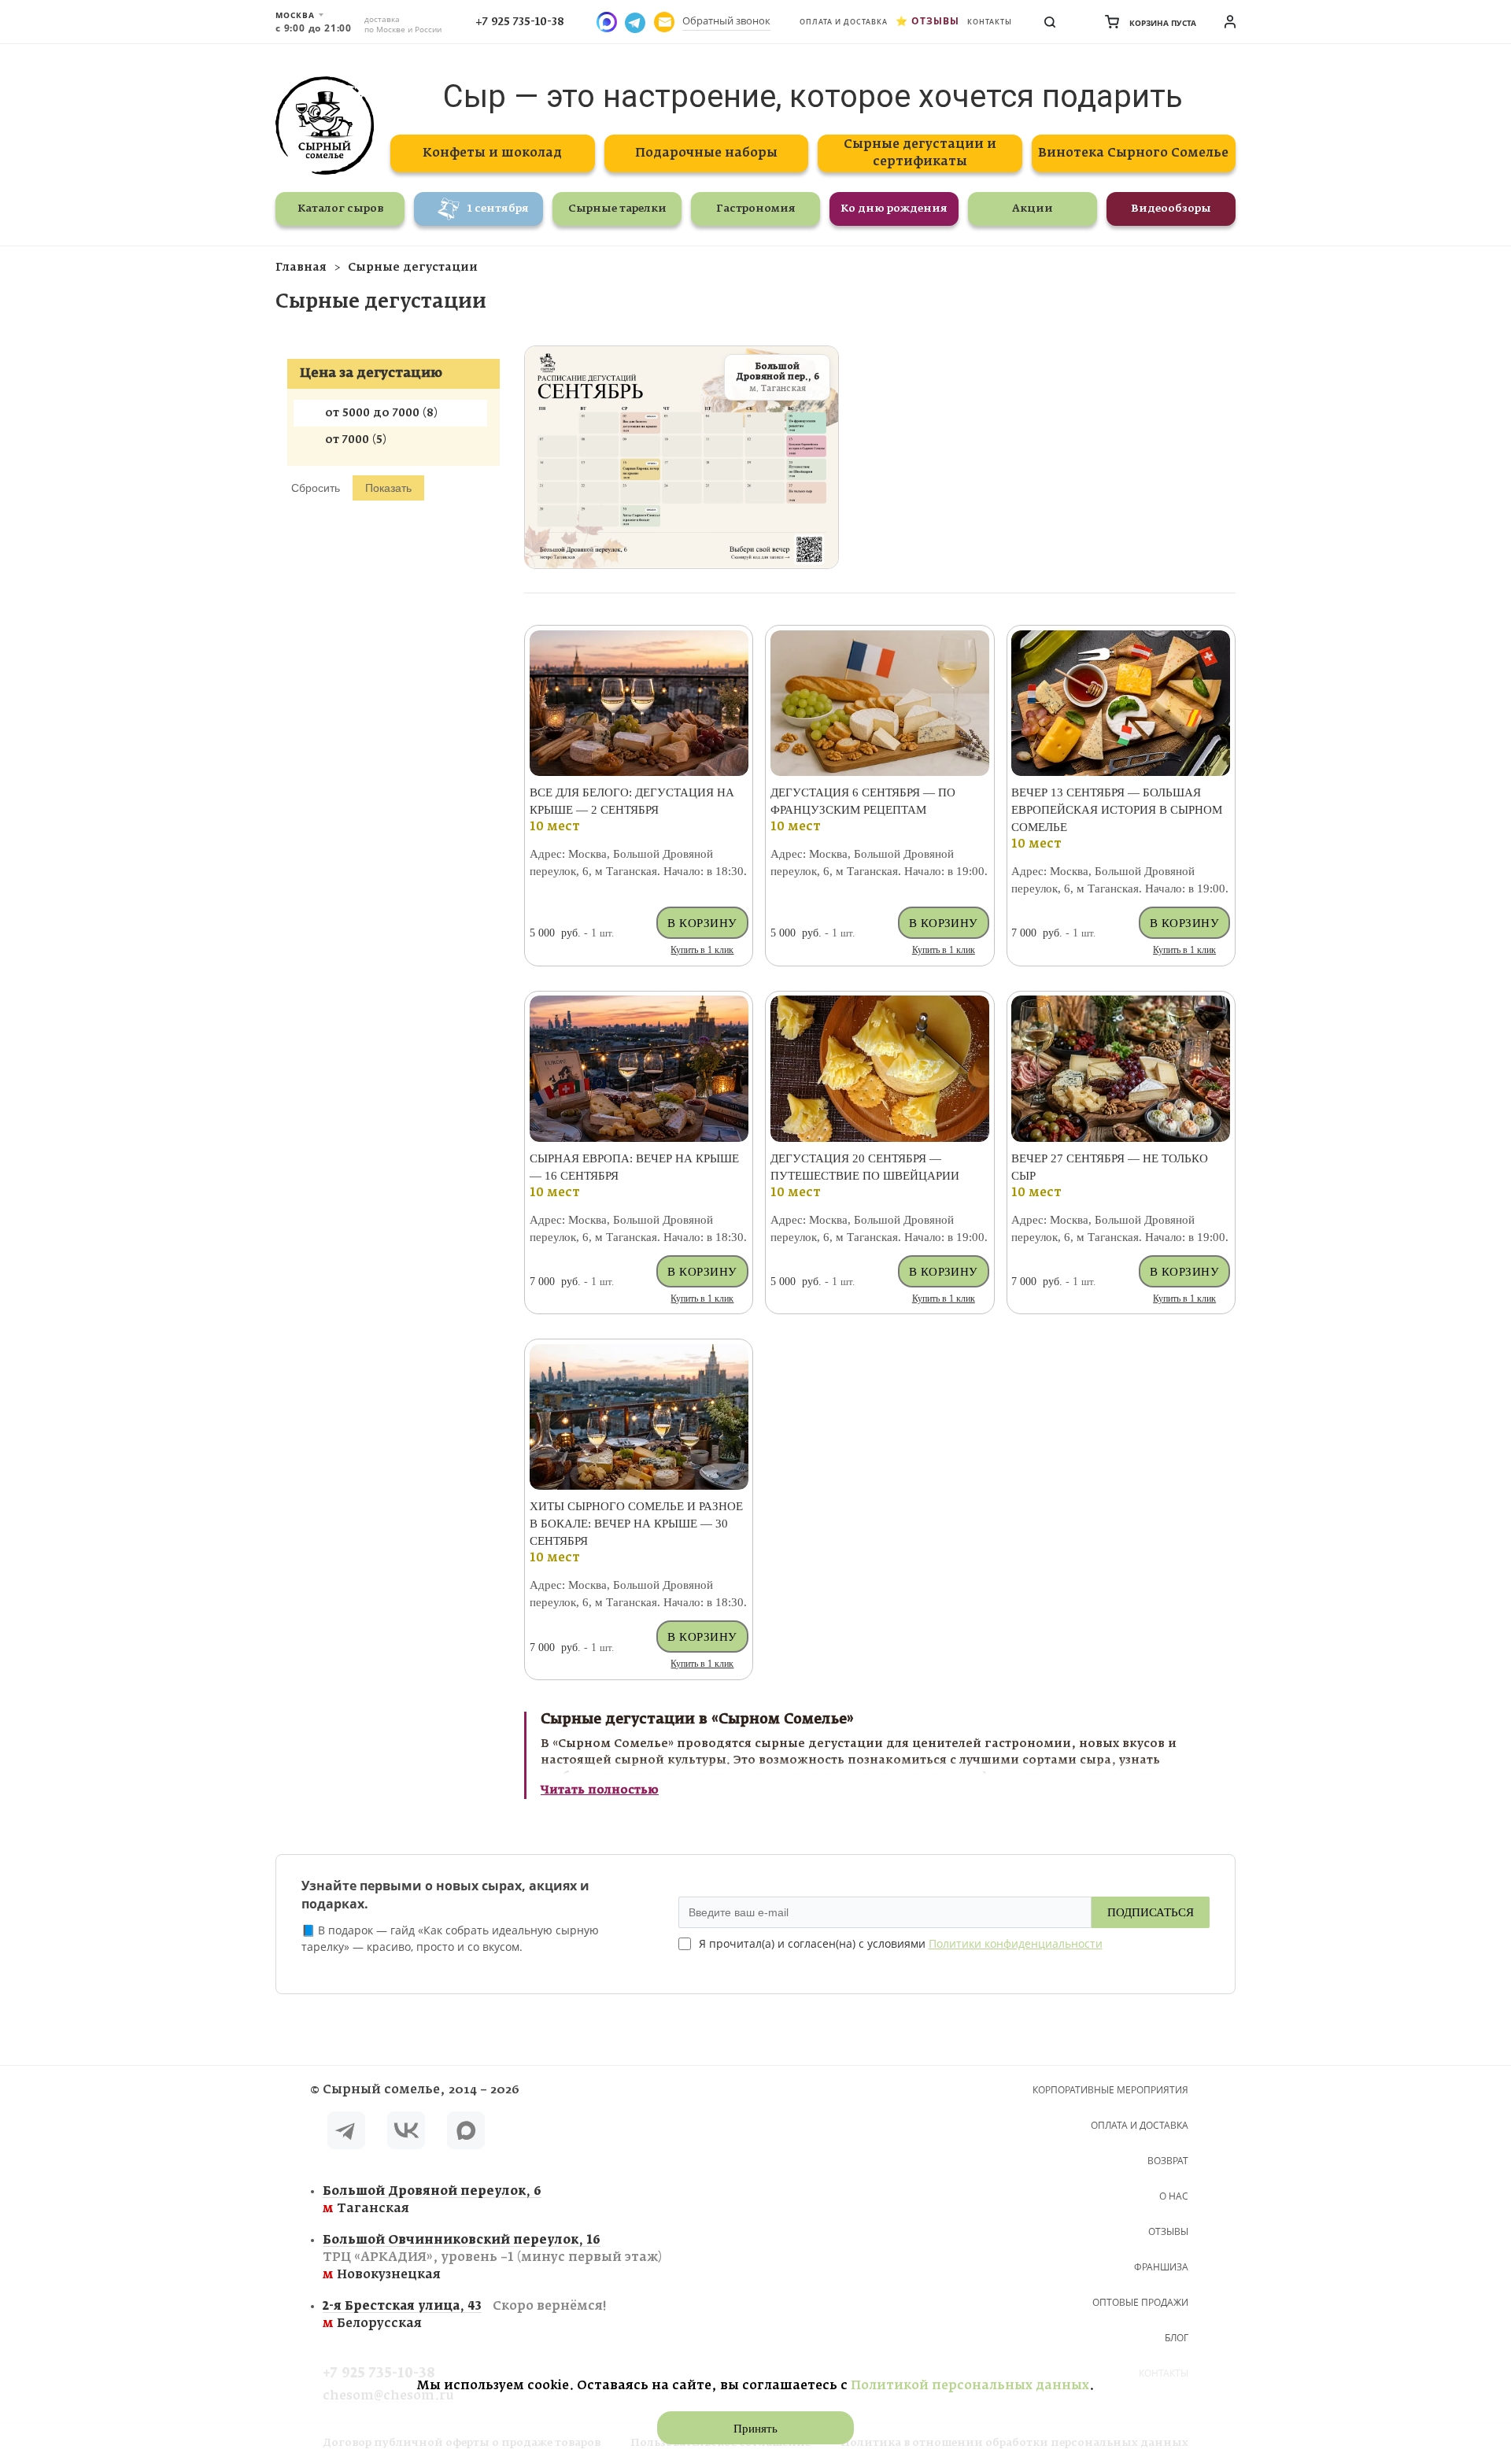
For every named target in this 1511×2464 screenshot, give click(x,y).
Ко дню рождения (894, 209)
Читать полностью (600, 1790)
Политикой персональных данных (970, 2386)
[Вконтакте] (406, 2133)
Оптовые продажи (1140, 2302)
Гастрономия (756, 209)
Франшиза (1161, 2267)
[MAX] (466, 2133)
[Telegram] (346, 2133)
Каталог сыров (340, 209)
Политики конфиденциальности (1016, 1943)
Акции (1033, 209)
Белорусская (464, 2315)
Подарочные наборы (706, 153)
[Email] (664, 22)
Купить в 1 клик (702, 950)
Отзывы (935, 21)
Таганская (432, 2200)
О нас (1174, 2196)
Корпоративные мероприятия (1110, 2090)
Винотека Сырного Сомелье (1133, 153)
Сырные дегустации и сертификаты (920, 153)
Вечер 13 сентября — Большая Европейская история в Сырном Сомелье (1117, 810)
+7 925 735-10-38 (520, 22)
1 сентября (498, 209)
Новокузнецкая (492, 2257)
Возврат (1168, 2161)
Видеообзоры (1171, 209)
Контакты (990, 22)
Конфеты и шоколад (492, 153)
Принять (755, 2429)
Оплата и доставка (844, 22)
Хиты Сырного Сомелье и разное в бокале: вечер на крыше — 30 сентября (636, 1524)
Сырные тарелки (617, 209)
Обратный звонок (726, 20)
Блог (1177, 2338)
